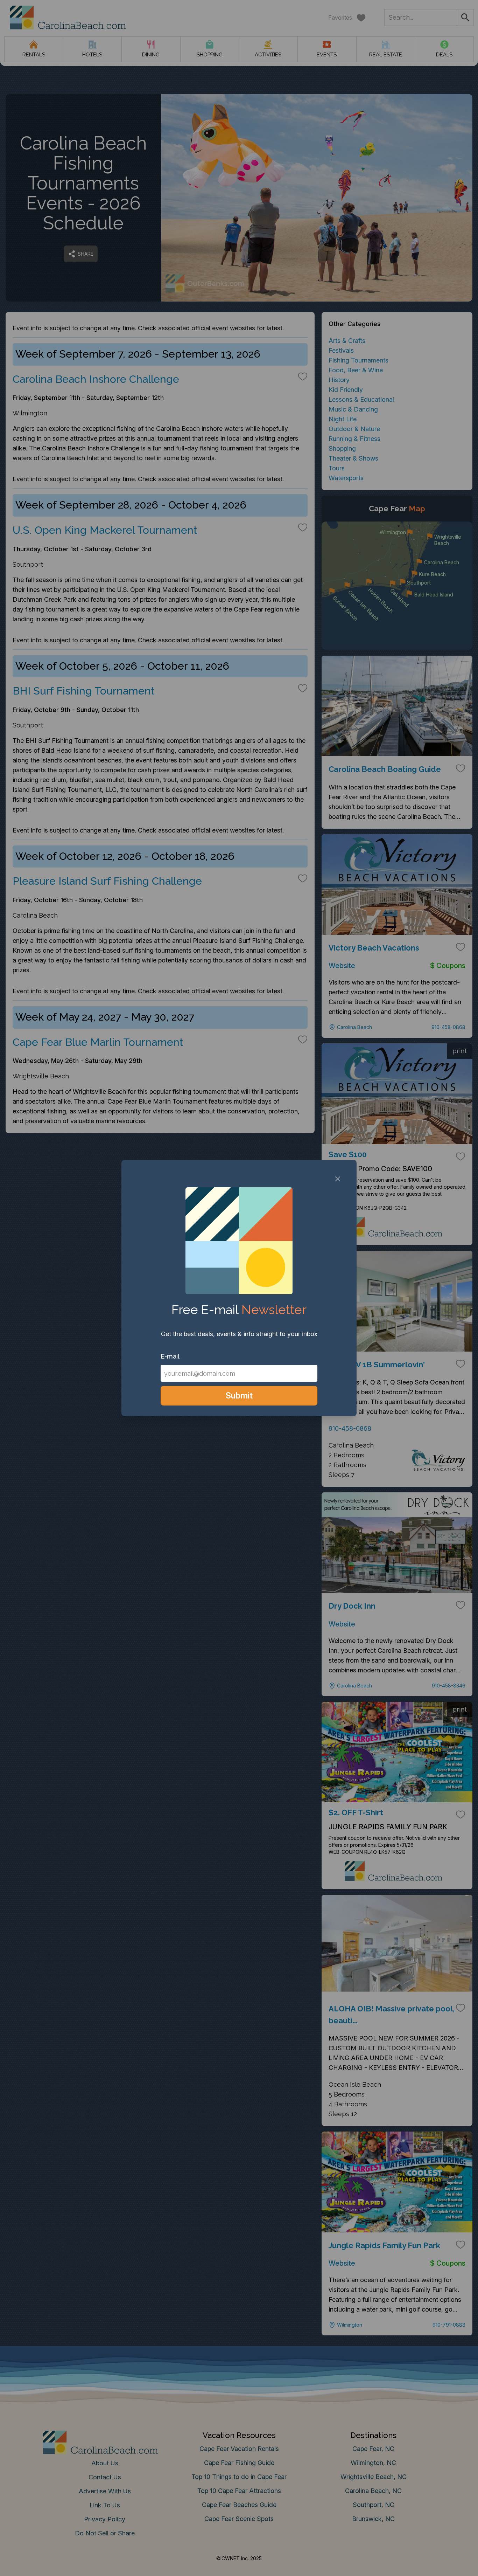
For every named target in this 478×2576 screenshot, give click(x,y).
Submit (239, 1396)
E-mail (170, 1356)
